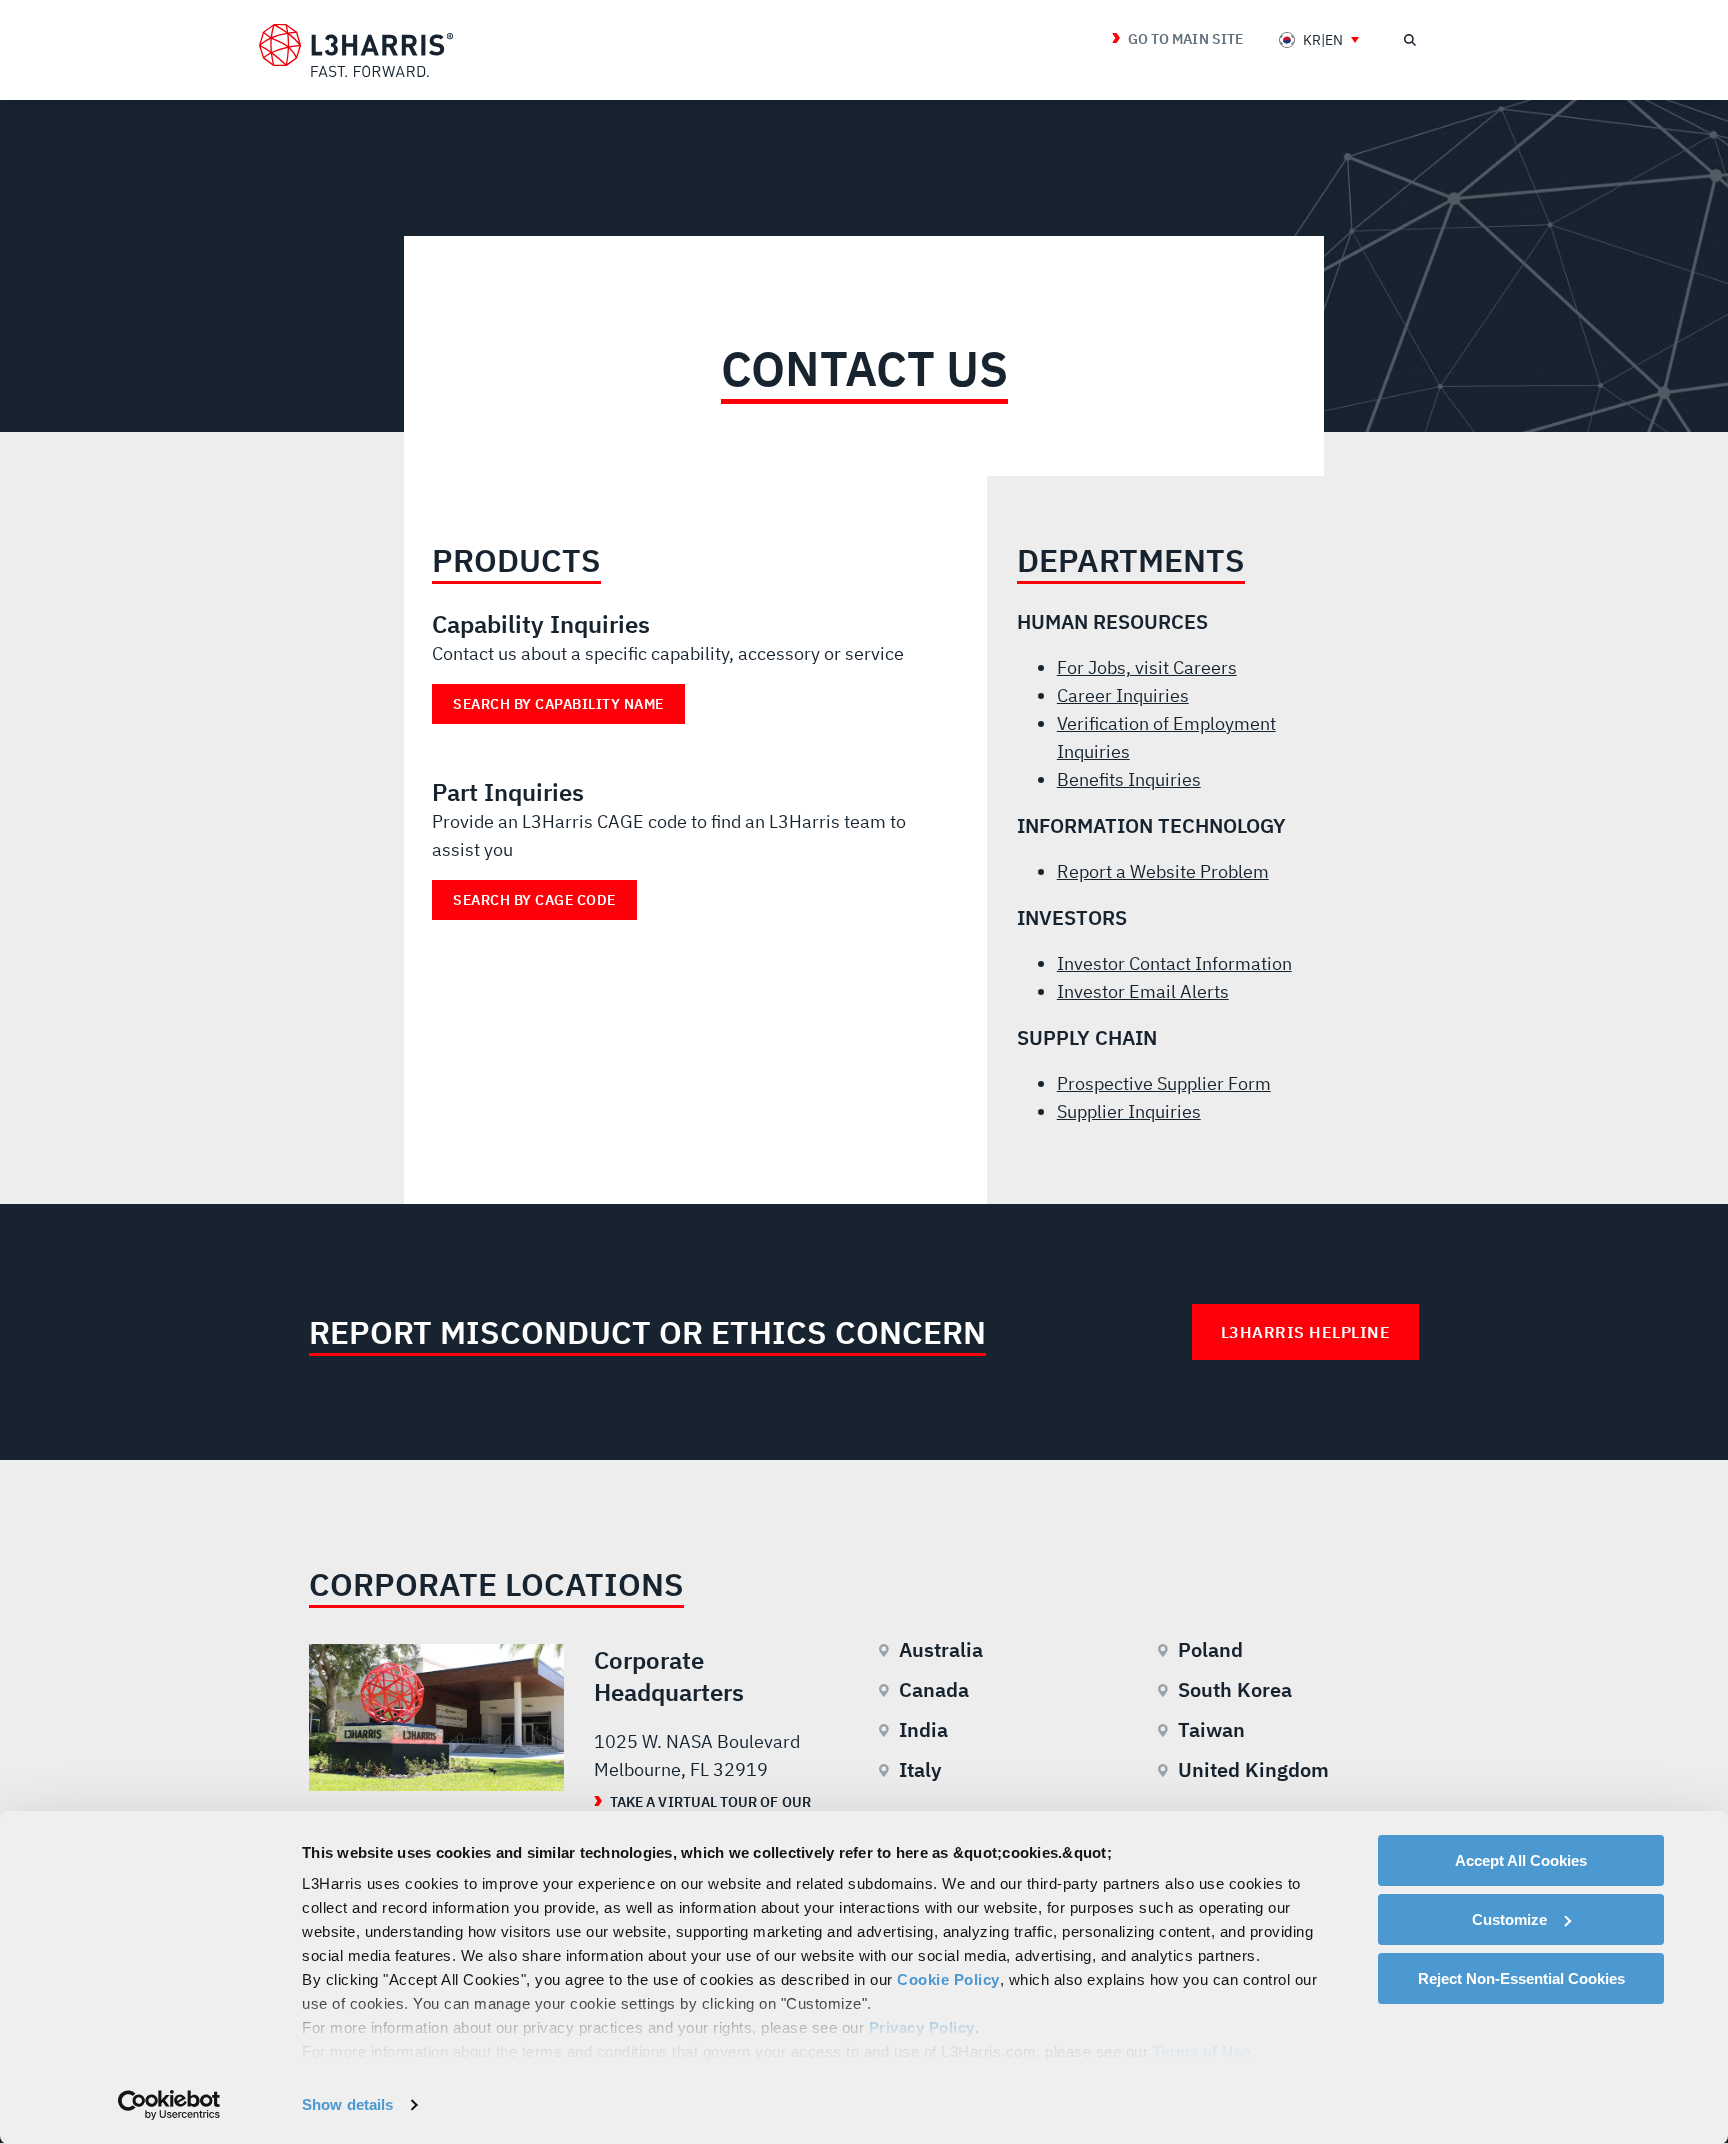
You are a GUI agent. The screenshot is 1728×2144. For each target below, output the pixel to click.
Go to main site (1185, 39)
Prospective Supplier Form (1164, 1083)
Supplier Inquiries (1129, 1111)
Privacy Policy (922, 2027)
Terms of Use (1202, 2051)
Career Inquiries (1123, 695)
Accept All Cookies (1521, 1860)
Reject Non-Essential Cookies (1521, 1978)
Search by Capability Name (558, 704)
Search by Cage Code (534, 900)
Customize (1509, 1919)
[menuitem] (1319, 39)
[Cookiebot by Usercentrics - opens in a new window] (169, 2105)
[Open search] (1409, 40)
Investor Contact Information (1174, 963)
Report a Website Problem (1163, 871)
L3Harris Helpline (1306, 1332)
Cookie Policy (948, 1979)
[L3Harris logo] (356, 51)
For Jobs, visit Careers (1147, 667)
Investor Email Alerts (1143, 991)
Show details (347, 2104)
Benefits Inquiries (1129, 779)
